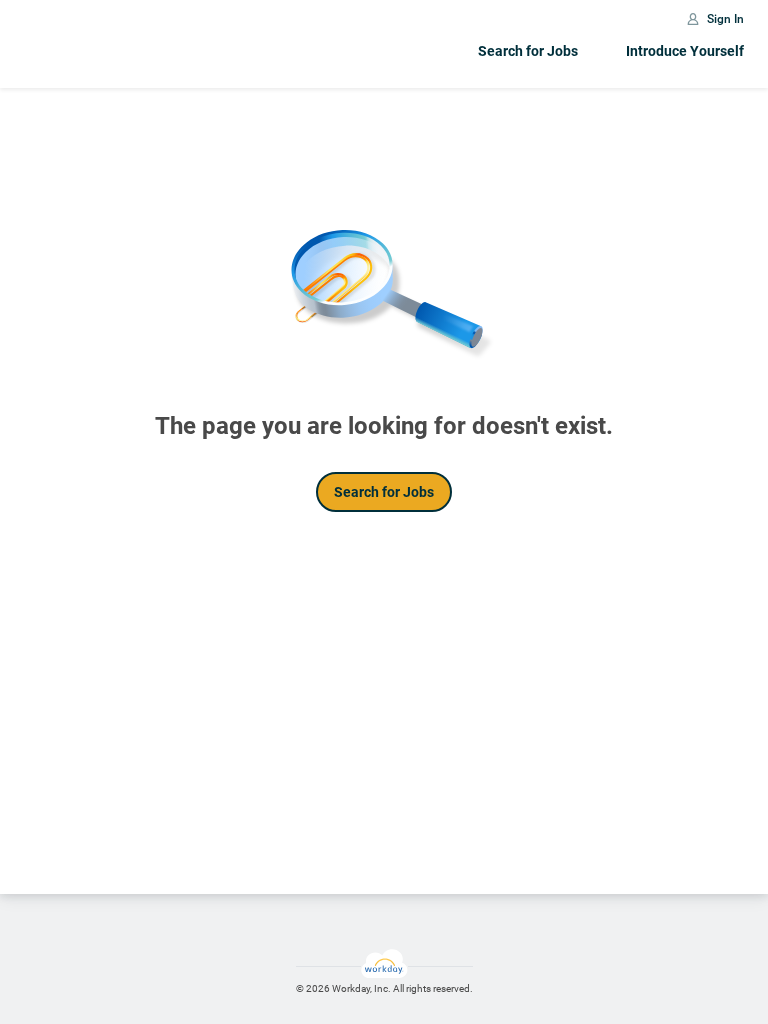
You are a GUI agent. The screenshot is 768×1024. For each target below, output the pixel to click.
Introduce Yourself (685, 51)
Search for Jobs (528, 51)
